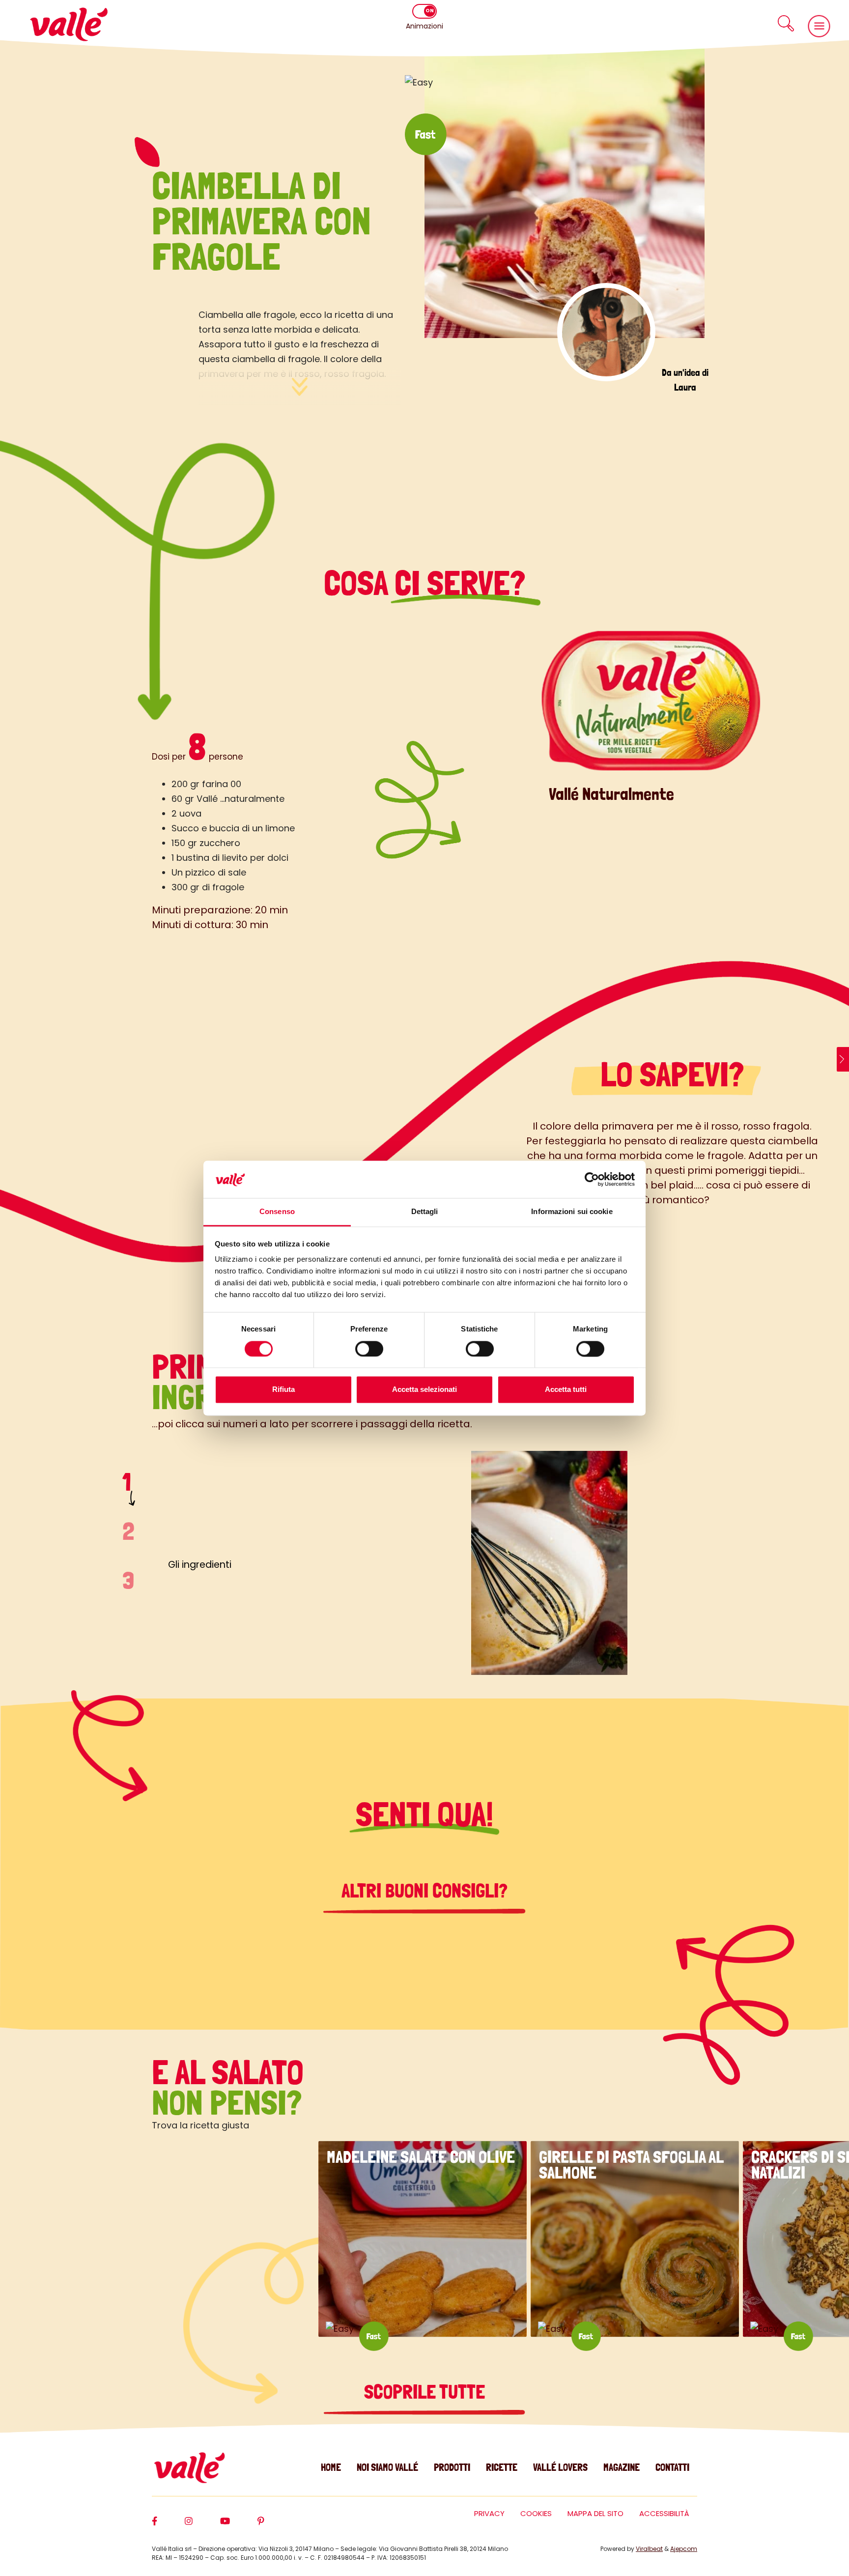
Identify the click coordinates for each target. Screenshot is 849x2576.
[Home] (69, 24)
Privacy (489, 2513)
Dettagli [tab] (425, 1212)
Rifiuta (283, 1390)
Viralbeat (649, 2549)
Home (331, 2467)
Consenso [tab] (277, 1212)
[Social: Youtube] (239, 2525)
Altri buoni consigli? (424, 1891)
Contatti (672, 2467)
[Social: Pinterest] (275, 2525)
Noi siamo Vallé (387, 2467)
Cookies (536, 2513)
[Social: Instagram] (202, 2525)
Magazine (622, 2467)
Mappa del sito (595, 2513)
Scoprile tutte (424, 2392)
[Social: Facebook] (168, 2525)
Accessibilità (664, 2513)
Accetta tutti (566, 1390)
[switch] (369, 1349)
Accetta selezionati (424, 1390)
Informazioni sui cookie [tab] (572, 1212)
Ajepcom (684, 2549)
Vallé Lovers (560, 2467)
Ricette (502, 2467)
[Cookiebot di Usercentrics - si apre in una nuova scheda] (592, 1179)
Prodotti (452, 2467)
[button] (786, 23)
